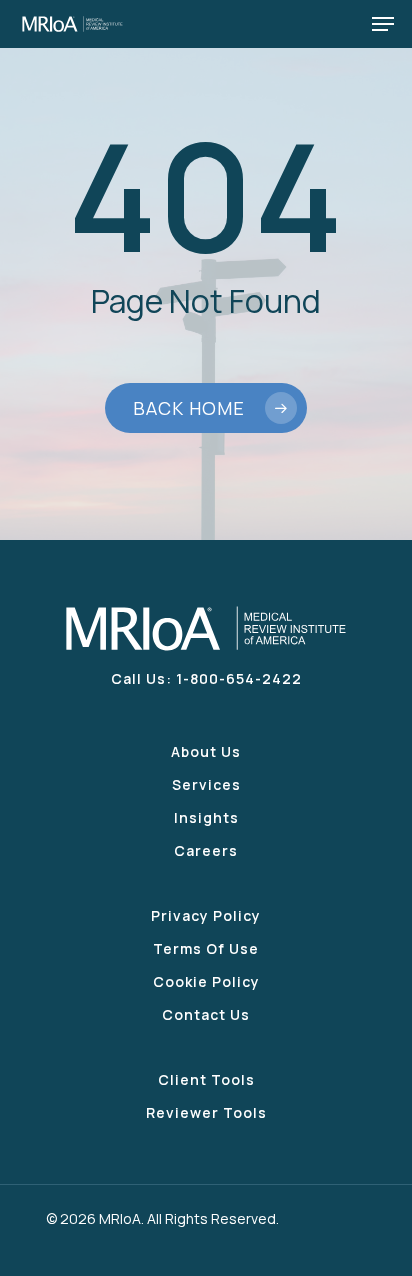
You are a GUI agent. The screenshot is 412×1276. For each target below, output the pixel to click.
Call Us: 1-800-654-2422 (206, 678)
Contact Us (206, 1014)
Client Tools (206, 1079)
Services (206, 784)
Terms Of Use (206, 948)
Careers (206, 850)
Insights (206, 817)
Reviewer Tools (206, 1112)
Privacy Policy (206, 915)
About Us (206, 751)
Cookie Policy (206, 981)
